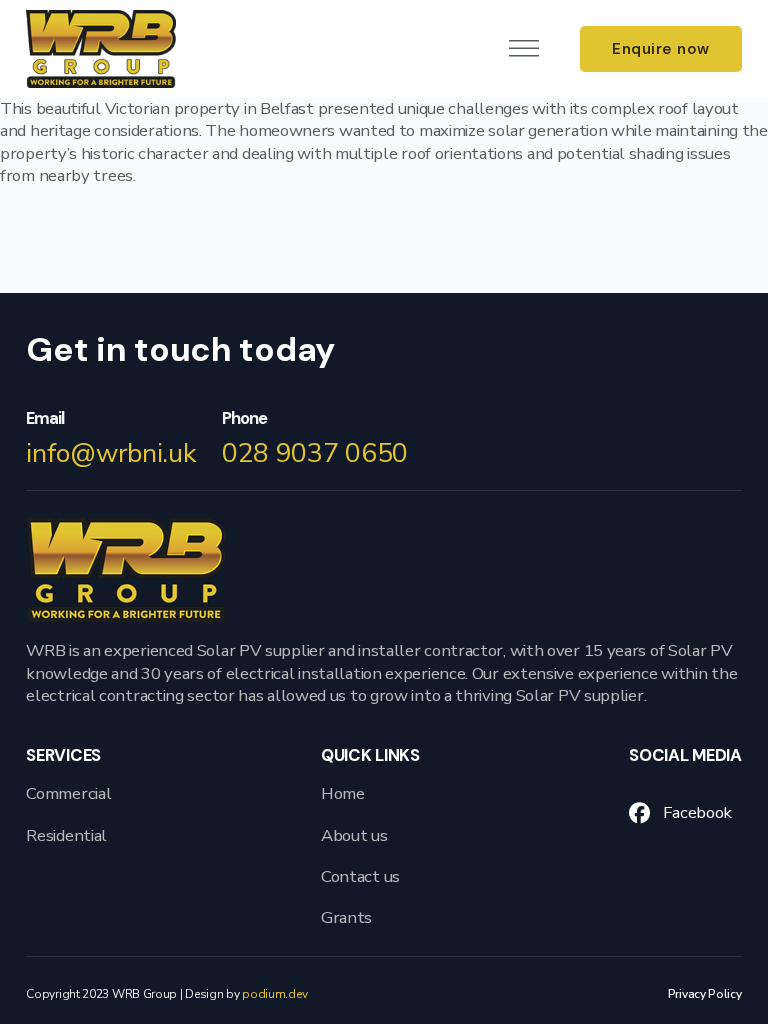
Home (343, 794)
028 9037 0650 (315, 453)
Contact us (360, 877)
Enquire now (661, 49)
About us (354, 836)
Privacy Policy (705, 994)
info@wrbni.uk (110, 453)
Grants (346, 918)
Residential (66, 836)
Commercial (68, 794)
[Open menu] (524, 49)
